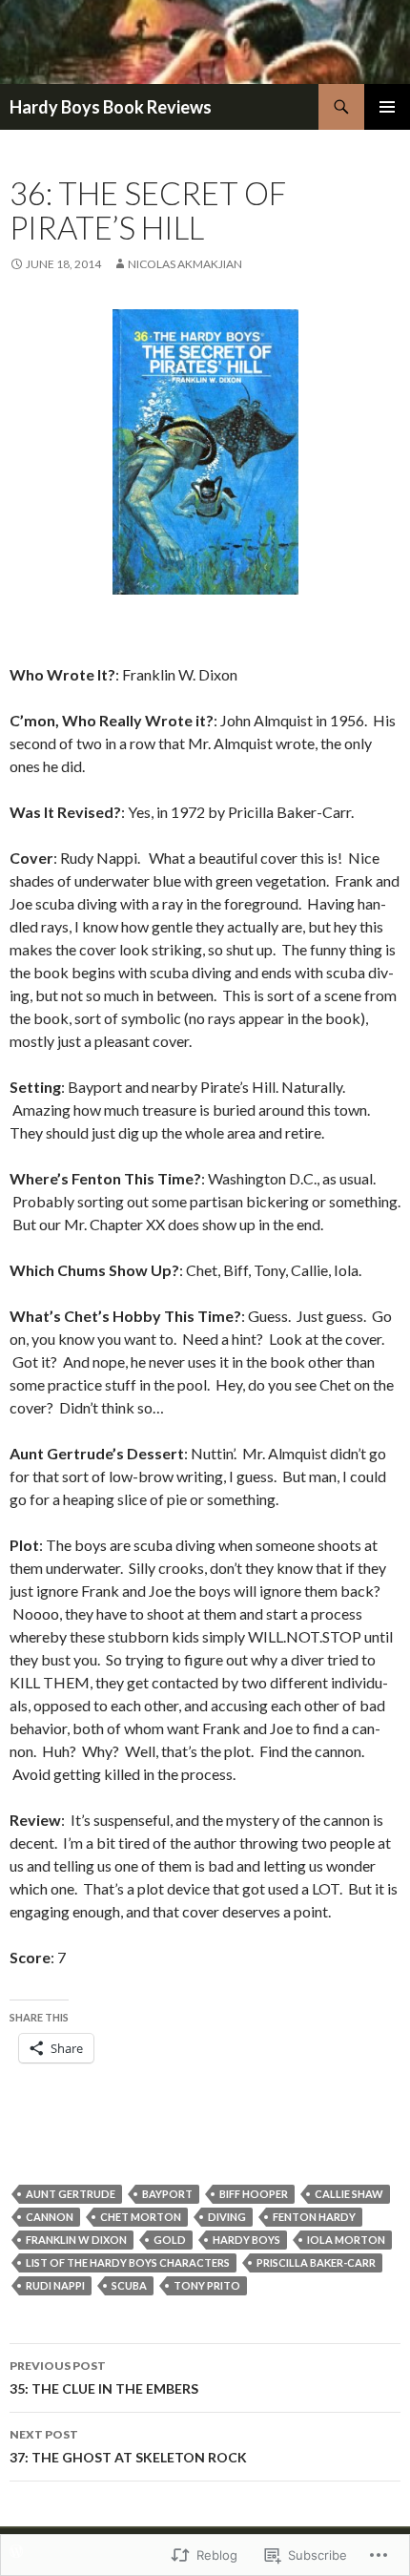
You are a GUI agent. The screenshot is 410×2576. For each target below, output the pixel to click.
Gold (170, 2240)
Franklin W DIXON (76, 2240)
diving (227, 2217)
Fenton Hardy (314, 2217)
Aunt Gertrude (71, 2194)
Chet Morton (141, 2217)
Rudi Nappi (55, 2285)
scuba (129, 2285)
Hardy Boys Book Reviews (111, 107)
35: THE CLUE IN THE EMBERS (104, 2377)
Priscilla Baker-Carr (316, 2262)
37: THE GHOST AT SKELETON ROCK (128, 2446)
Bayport (167, 2194)
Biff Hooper (254, 2194)
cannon (50, 2217)
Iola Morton (346, 2240)
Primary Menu (387, 107)
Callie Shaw (349, 2194)
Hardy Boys (246, 2240)
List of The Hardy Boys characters (128, 2262)
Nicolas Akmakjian (185, 264)
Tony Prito (207, 2285)
